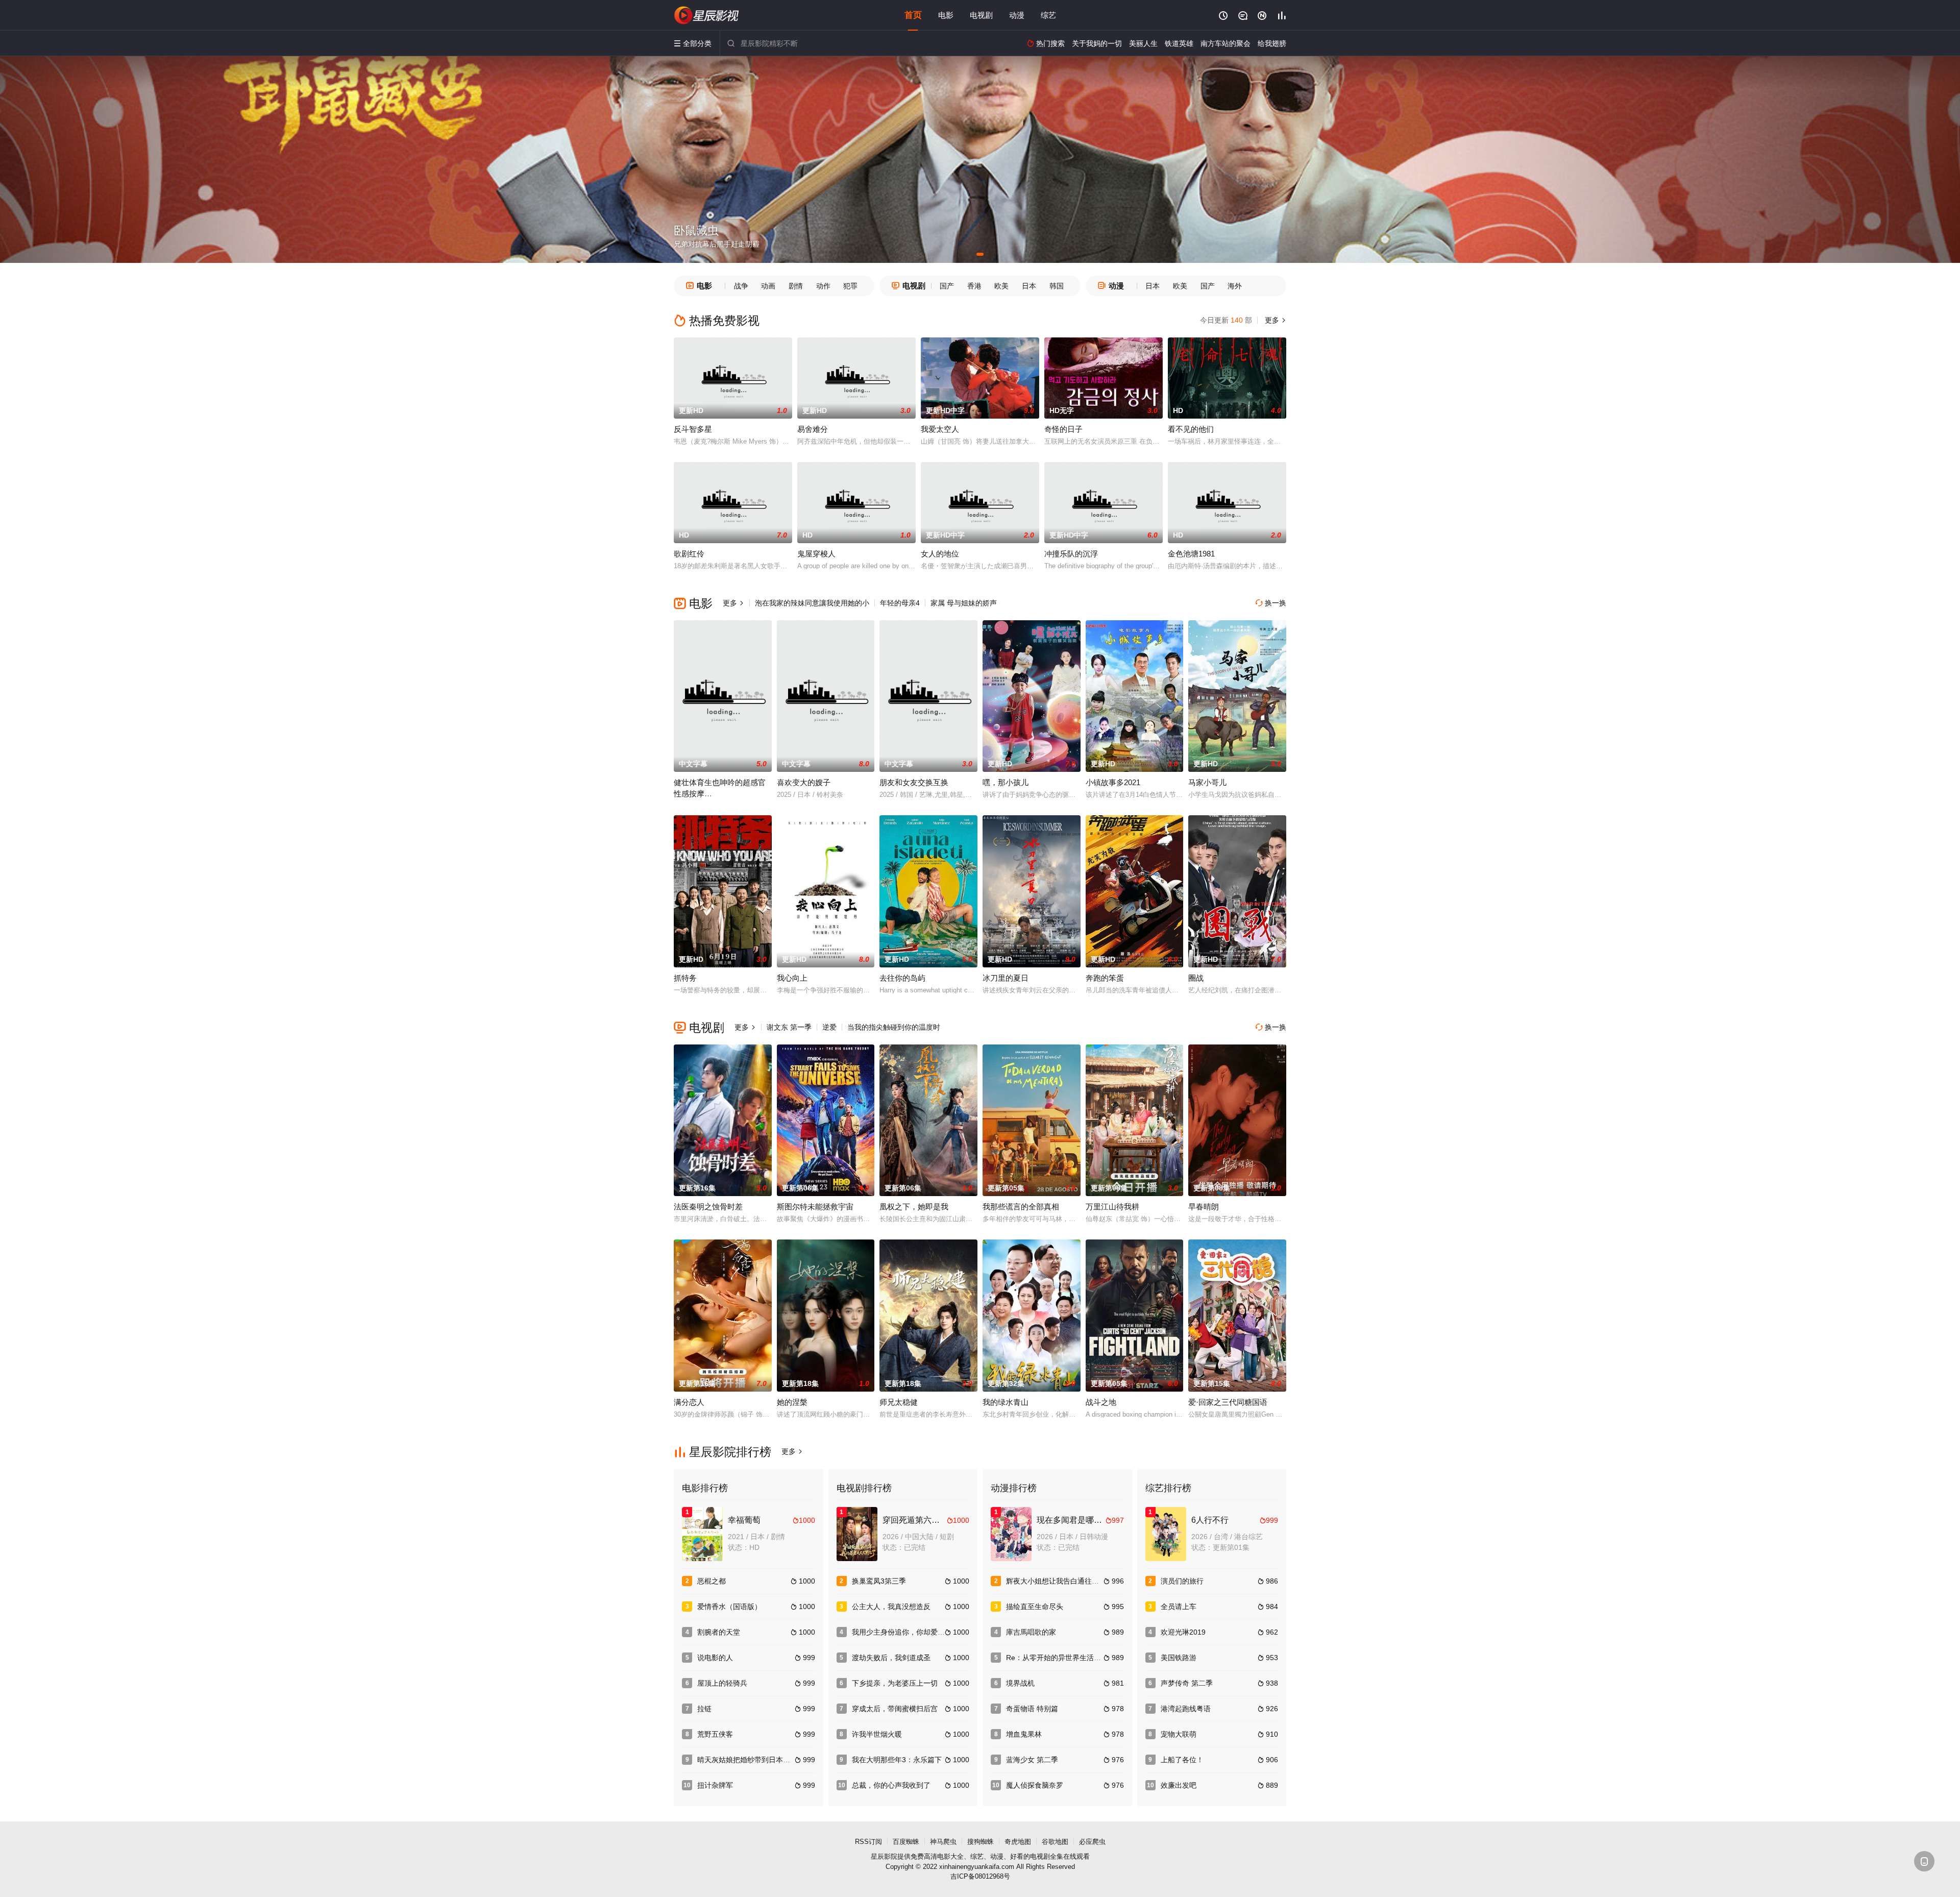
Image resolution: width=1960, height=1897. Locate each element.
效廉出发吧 (1179, 1785)
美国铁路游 (1179, 1658)
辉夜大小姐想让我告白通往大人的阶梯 (1067, 1581)
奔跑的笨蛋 (1105, 978)
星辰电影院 (707, 15)
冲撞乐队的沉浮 (1071, 554)
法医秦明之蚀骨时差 (708, 1207)
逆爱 (829, 1027)
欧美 (1001, 286)
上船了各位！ (1182, 1760)
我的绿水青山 (1006, 1402)
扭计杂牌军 (715, 1785)
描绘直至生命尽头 (1035, 1607)
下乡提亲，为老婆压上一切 (895, 1683)
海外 (1235, 286)
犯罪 (850, 286)
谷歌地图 (1055, 1842)
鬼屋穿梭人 (816, 554)
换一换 (1271, 603)
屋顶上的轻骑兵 (722, 1683)
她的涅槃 (792, 1402)
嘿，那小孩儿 (1006, 782)
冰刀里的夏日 (1006, 978)
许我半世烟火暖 (877, 1734)
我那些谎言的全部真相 (1021, 1207)
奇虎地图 (1018, 1842)
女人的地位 (940, 554)
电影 (946, 15)
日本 (1029, 286)
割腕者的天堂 (719, 1632)
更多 (1275, 320)
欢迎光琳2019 (1183, 1632)
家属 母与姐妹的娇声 (964, 603)
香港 (974, 286)
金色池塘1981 (1191, 554)
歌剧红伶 (689, 554)
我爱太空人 (940, 429)
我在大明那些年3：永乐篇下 (897, 1760)
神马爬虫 (943, 1842)
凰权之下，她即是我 (914, 1207)
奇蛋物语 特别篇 (1032, 1709)
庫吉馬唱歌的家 (1031, 1632)
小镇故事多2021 (1113, 782)
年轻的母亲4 (900, 603)
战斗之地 (1101, 1402)
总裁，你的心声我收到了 (891, 1785)
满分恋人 (689, 1402)
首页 (913, 15)
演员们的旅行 (1182, 1581)
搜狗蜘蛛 (981, 1842)
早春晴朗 (1204, 1207)
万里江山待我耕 (1112, 1207)
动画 (768, 286)
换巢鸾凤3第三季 (879, 1581)
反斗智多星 (693, 429)
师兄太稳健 (899, 1402)
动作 (823, 286)
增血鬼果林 (1024, 1734)
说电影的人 (715, 1658)
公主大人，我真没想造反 (891, 1607)
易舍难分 (813, 429)
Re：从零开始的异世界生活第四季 (1061, 1658)
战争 (741, 286)
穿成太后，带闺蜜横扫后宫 (895, 1709)
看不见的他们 (1191, 429)
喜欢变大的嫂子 (804, 782)
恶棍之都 (712, 1581)
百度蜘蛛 (906, 1842)
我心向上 (792, 978)
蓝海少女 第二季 (1032, 1760)
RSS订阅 (868, 1842)
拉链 (704, 1709)
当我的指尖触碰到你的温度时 (894, 1027)
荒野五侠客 (715, 1734)
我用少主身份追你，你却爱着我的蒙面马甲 (920, 1632)
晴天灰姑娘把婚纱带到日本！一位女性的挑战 (769, 1760)
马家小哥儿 (1207, 782)
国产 (947, 286)
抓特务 (685, 978)
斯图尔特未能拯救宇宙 (815, 1207)
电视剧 (981, 15)
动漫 (1017, 15)
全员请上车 (1179, 1607)
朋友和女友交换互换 (914, 782)
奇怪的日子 (1063, 429)
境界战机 (1020, 1683)
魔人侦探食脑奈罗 (1035, 1785)
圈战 (1196, 978)
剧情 (796, 286)
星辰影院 (884, 1856)
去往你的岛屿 (902, 978)
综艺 (1048, 15)
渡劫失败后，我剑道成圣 (891, 1658)
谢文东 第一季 (789, 1027)
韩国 (1057, 286)
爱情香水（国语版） (729, 1607)
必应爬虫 (1092, 1842)
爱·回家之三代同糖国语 (1228, 1402)
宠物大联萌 (1179, 1734)
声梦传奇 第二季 (1187, 1683)
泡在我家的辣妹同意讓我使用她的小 (812, 603)
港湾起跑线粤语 (1186, 1709)
